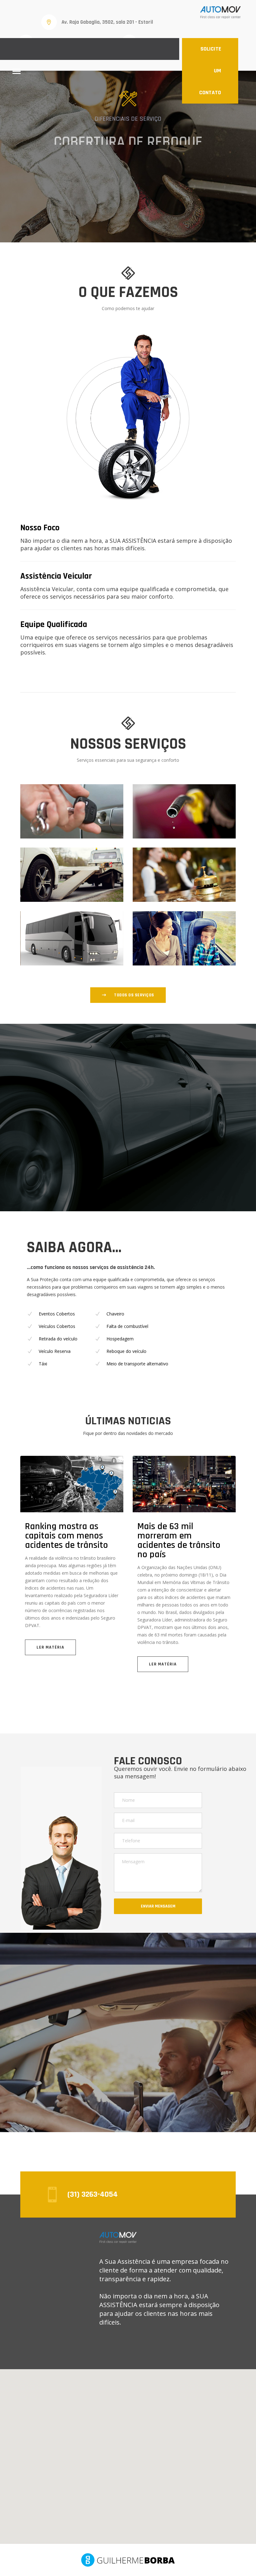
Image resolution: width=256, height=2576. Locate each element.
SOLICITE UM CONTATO (210, 71)
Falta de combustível (127, 1326)
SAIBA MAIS (133, 161)
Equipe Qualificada (54, 625)
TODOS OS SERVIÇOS (134, 995)
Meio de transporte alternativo (137, 1364)
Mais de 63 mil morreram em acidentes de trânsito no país (179, 1540)
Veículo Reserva (55, 1351)
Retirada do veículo (58, 1339)
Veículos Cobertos (57, 1326)
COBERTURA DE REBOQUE (128, 133)
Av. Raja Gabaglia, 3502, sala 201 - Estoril (107, 22)
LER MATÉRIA (50, 1647)
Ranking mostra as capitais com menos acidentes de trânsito (66, 1536)
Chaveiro (115, 1314)
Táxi (43, 1364)
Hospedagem (120, 1339)
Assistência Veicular (56, 576)
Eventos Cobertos (57, 1314)
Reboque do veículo (126, 1351)
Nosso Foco (40, 528)
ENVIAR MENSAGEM (158, 1906)
